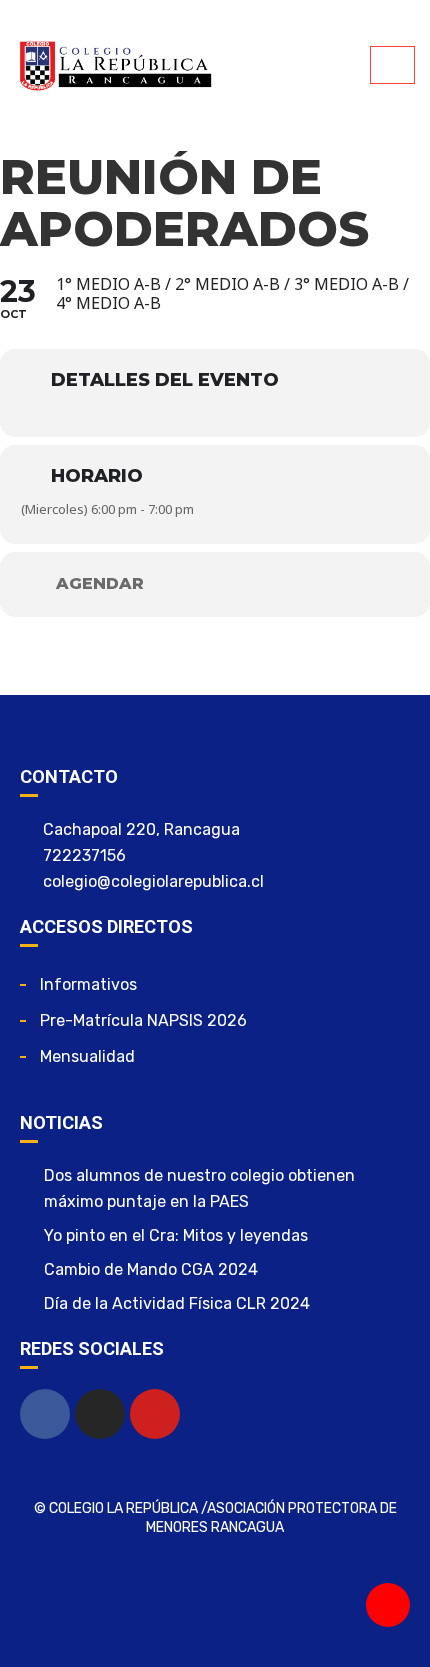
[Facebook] (45, 1414)
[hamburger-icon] (392, 65)
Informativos (88, 984)
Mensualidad (87, 1056)
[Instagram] (100, 1414)
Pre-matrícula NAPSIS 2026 (143, 1020)
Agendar (100, 584)
